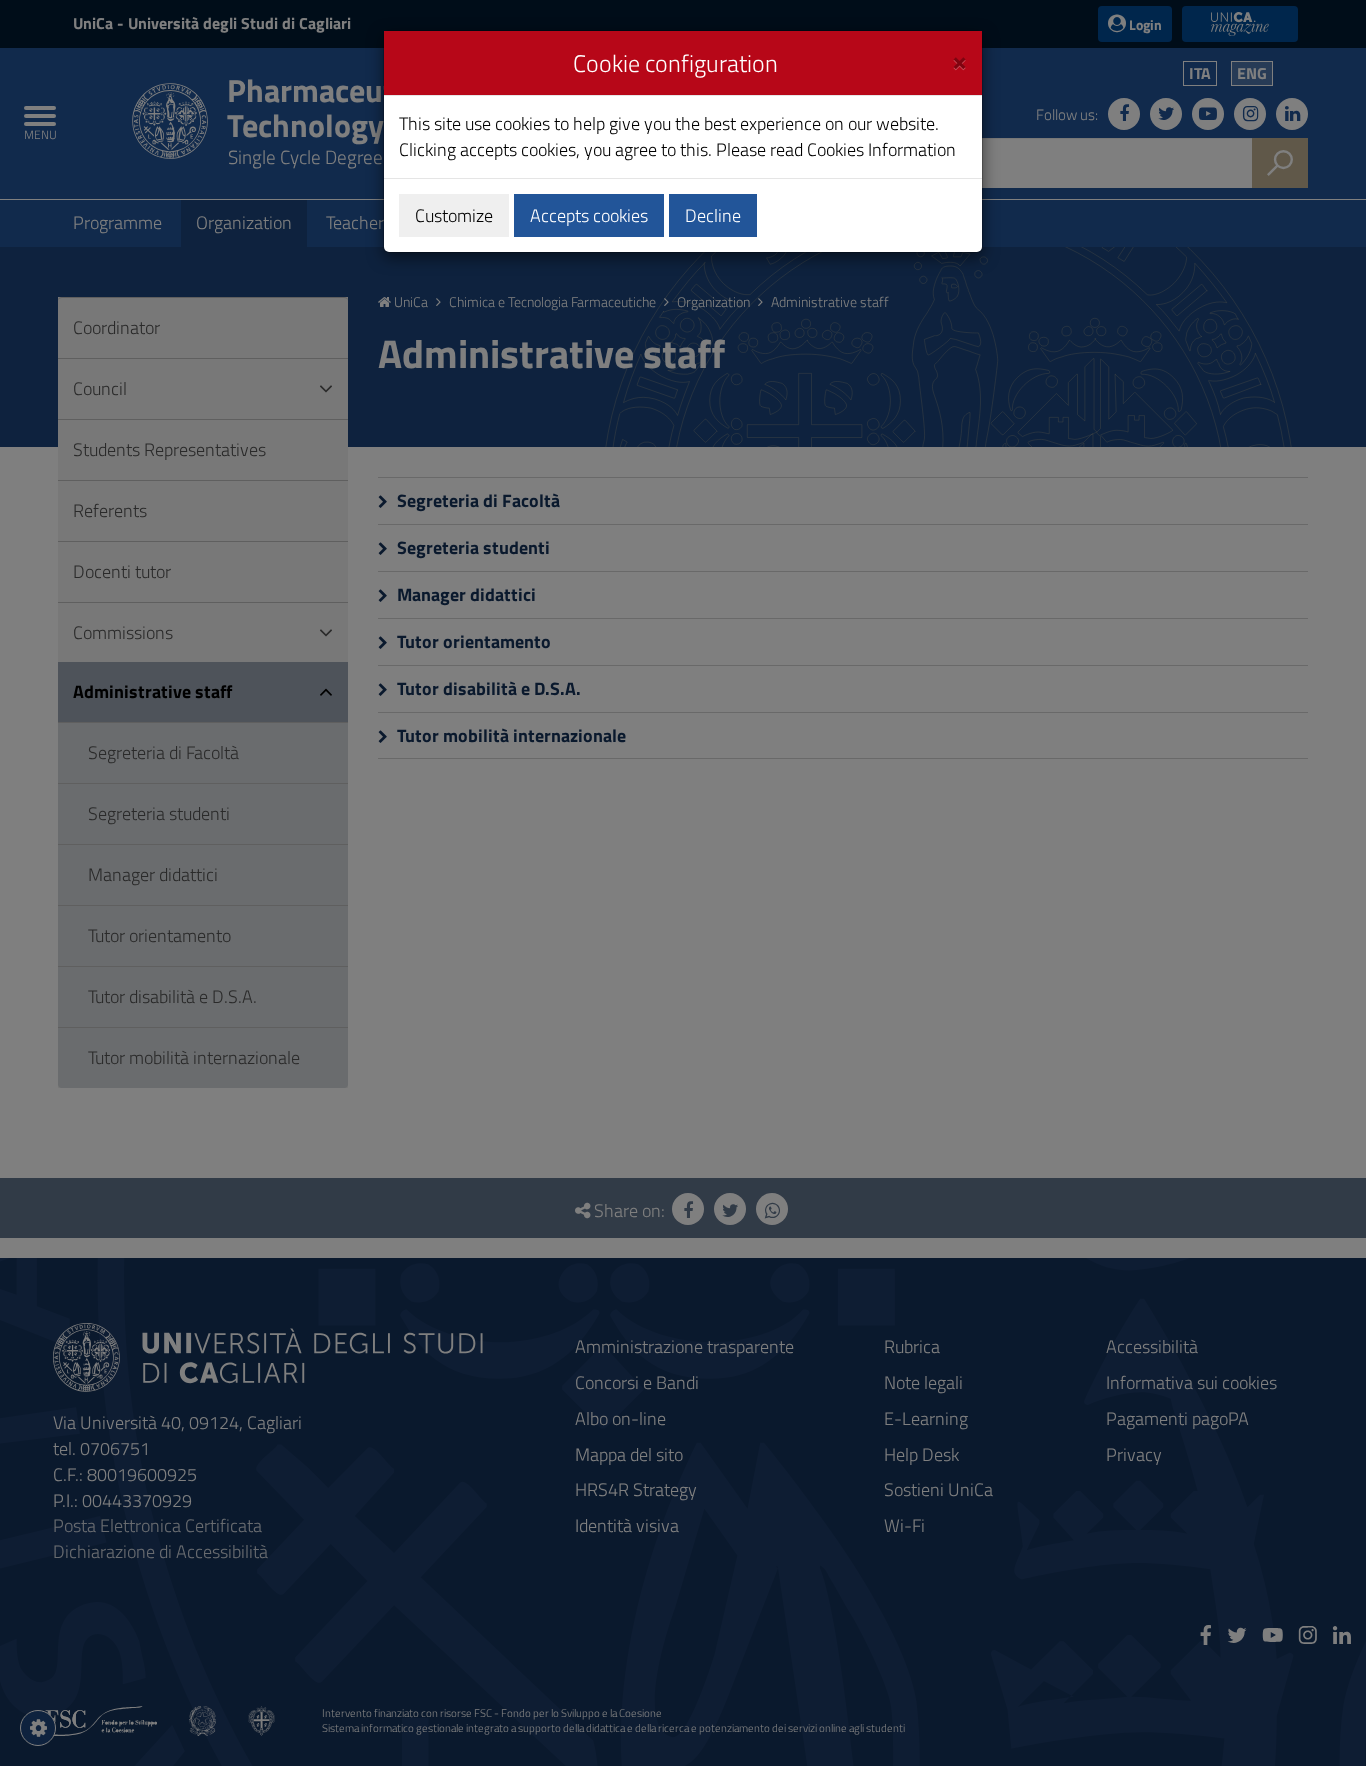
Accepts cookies (589, 215)
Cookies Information (881, 149)
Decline (713, 215)
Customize (454, 215)
